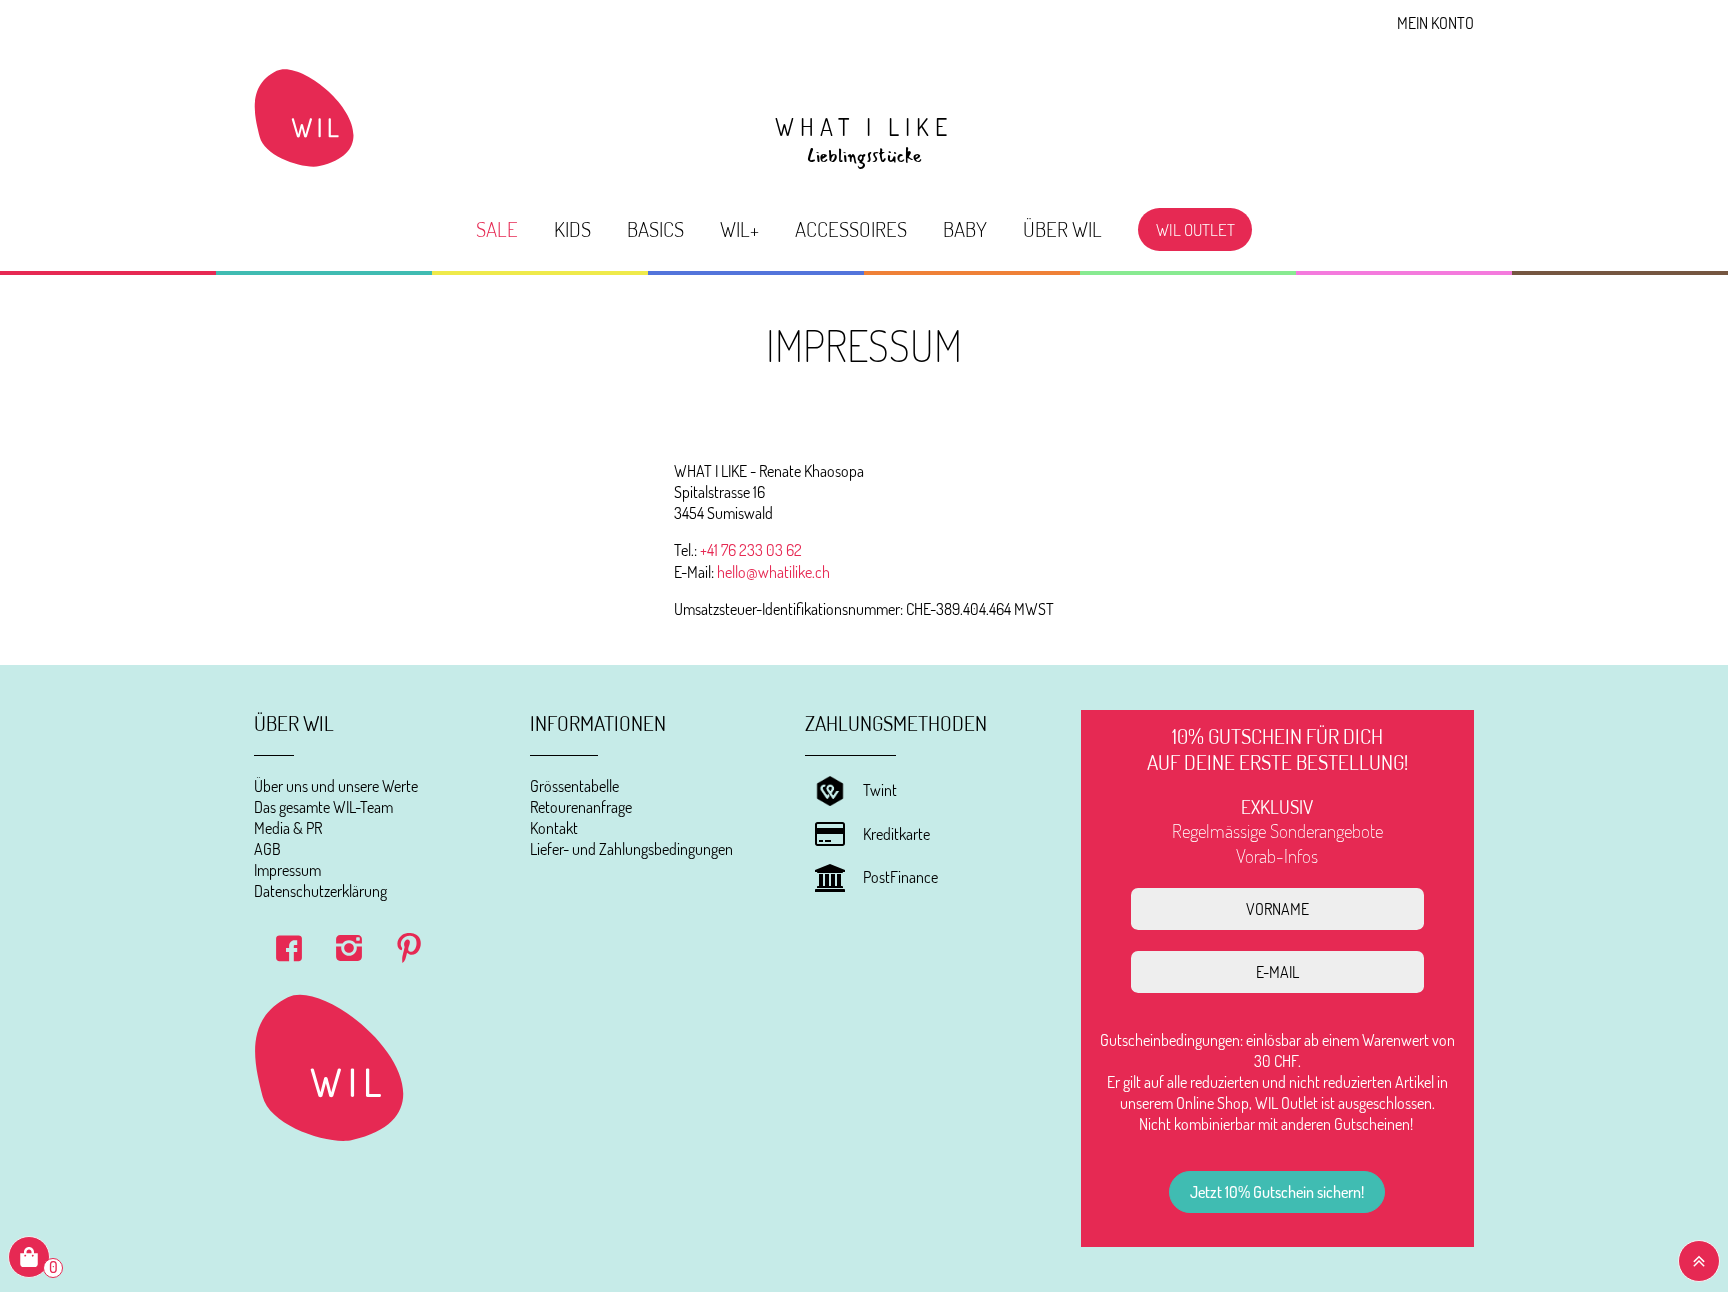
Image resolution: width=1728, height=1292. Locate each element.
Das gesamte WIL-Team (323, 807)
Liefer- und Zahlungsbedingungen (631, 849)
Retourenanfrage (581, 807)
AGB (267, 849)
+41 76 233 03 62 (751, 550)
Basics (655, 229)
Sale (497, 229)
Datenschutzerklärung (320, 891)
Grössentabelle (574, 786)
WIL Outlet (1195, 229)
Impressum (287, 870)
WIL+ (739, 229)
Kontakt (554, 828)
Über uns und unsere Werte (336, 786)
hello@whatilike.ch (773, 572)
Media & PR (288, 828)
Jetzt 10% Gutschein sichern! (1277, 1192)
